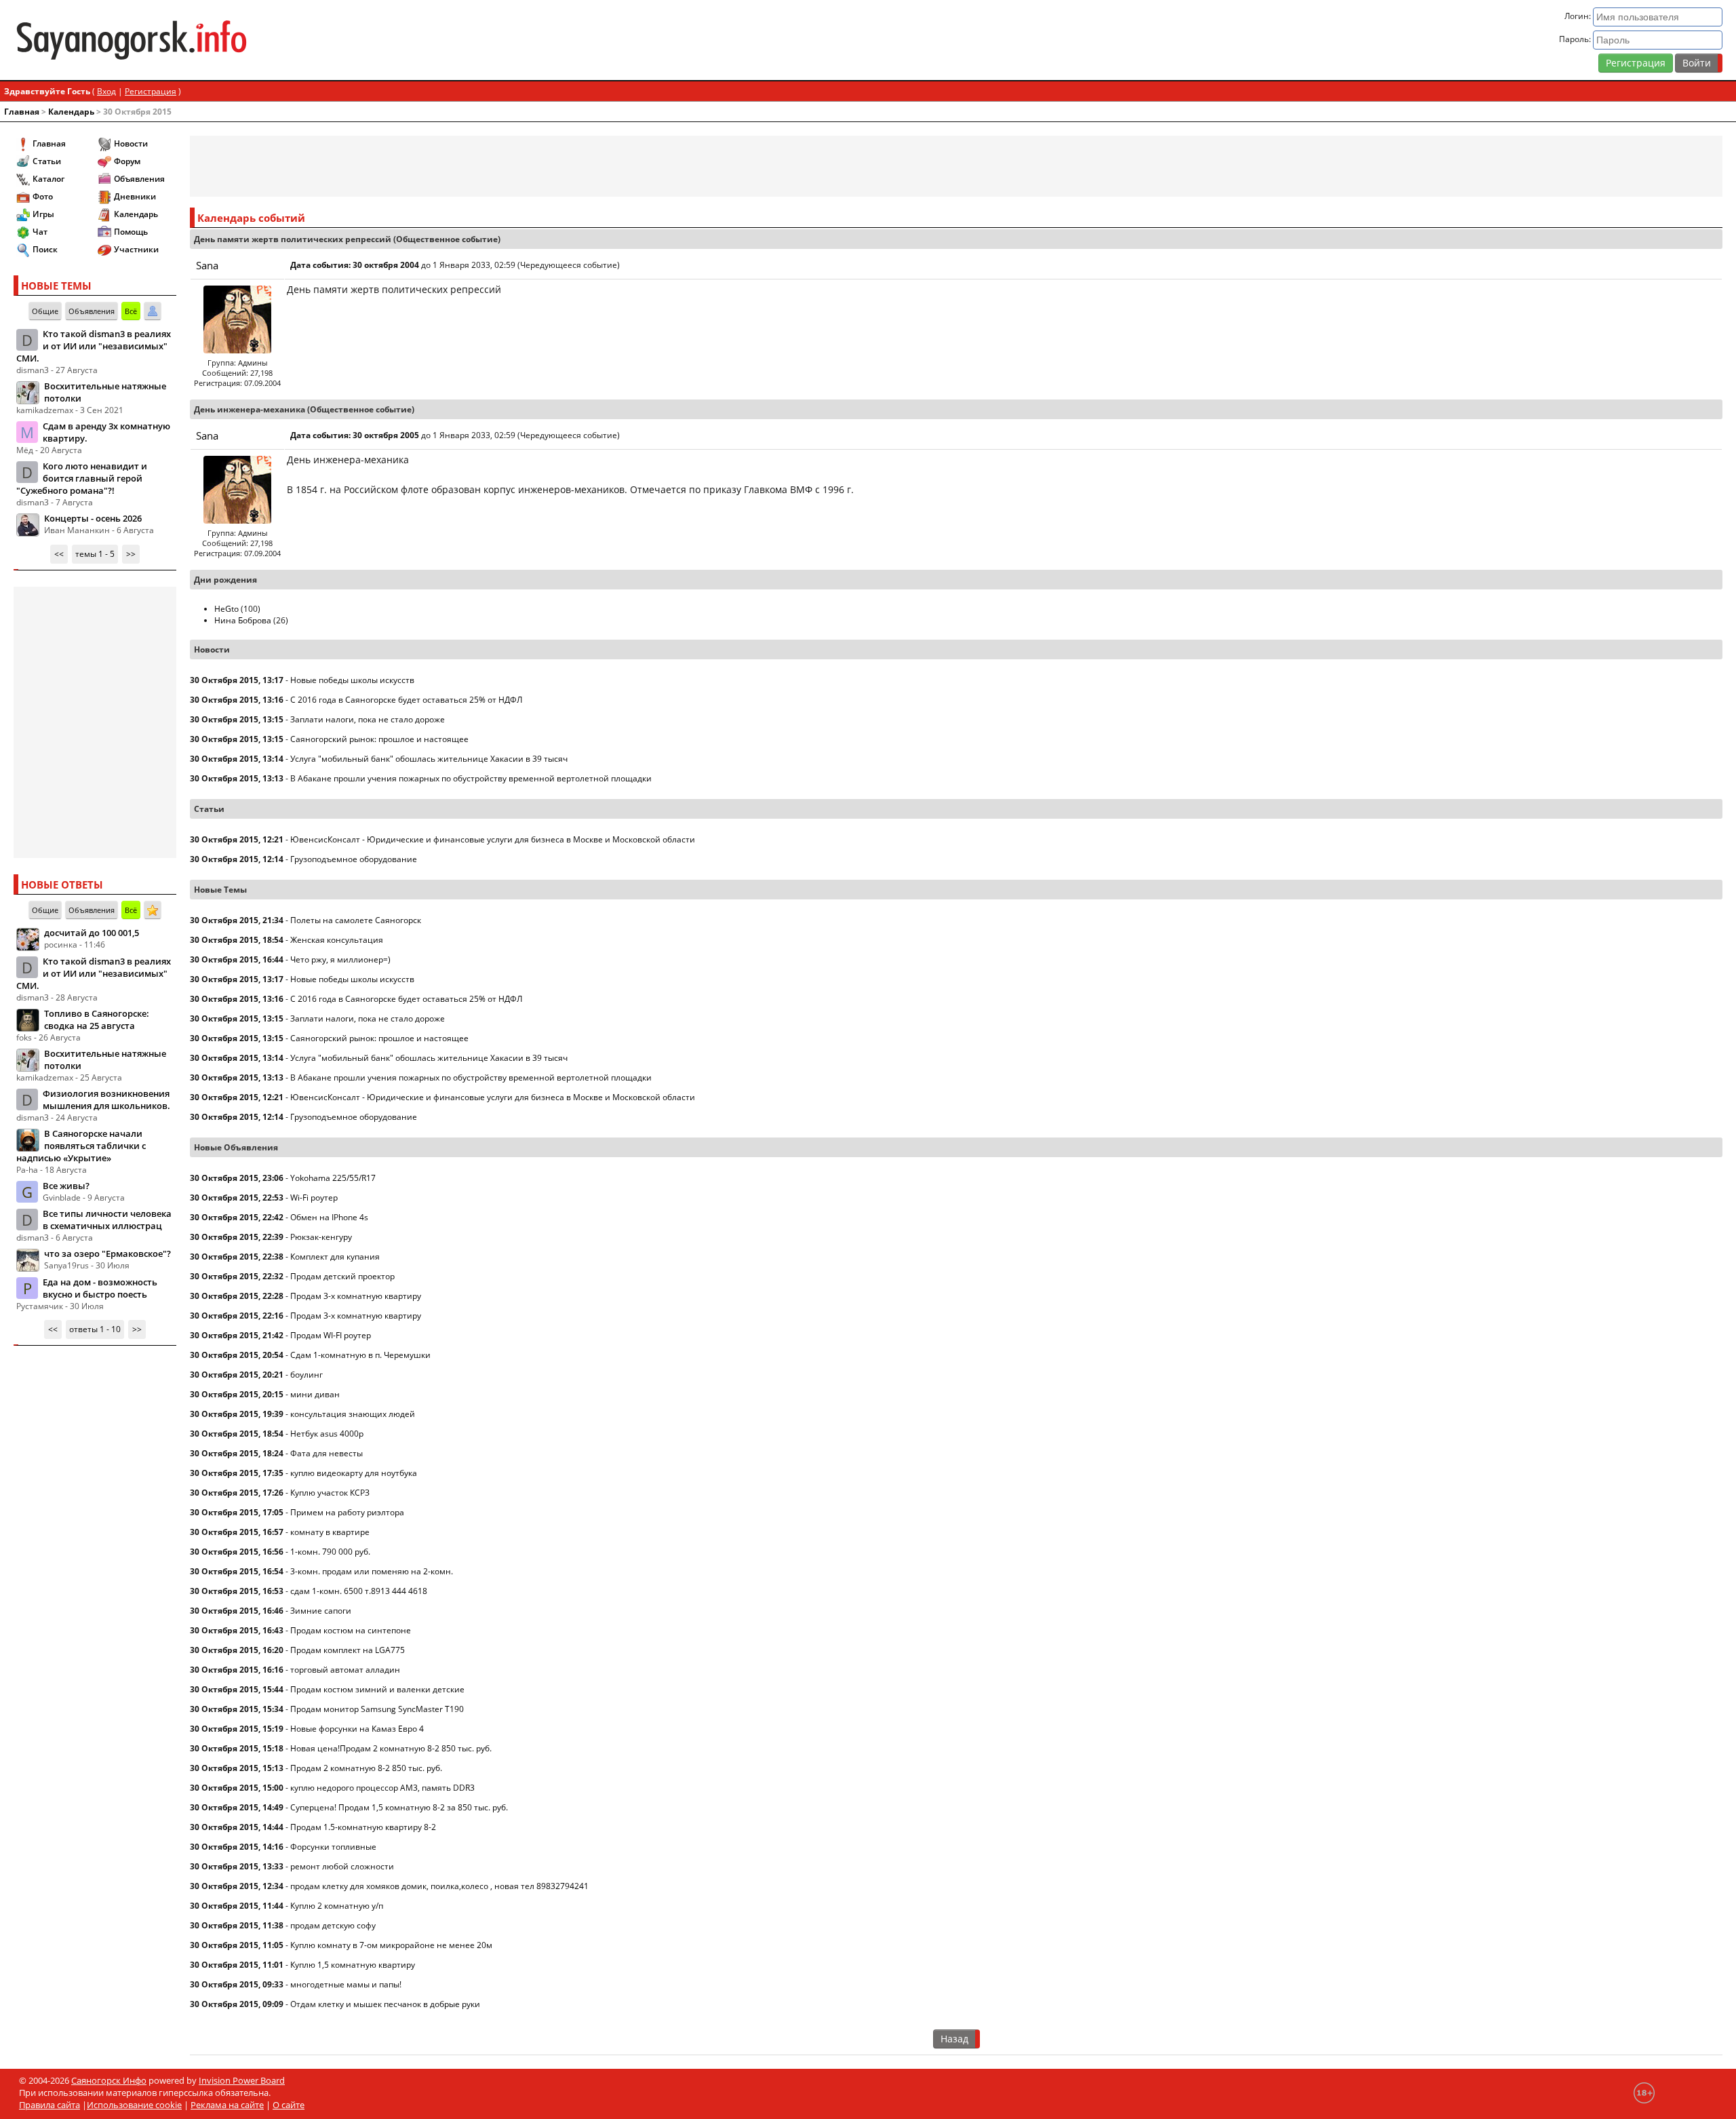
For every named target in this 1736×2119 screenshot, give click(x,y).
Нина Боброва (243, 620)
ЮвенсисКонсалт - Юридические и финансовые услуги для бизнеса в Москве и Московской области (493, 839)
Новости (131, 143)
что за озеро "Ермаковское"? (107, 1253)
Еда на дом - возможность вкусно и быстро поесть (100, 1288)
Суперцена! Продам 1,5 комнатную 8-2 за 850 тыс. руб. (399, 1807)
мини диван (315, 1394)
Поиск (45, 249)
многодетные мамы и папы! (346, 1984)
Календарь (71, 112)
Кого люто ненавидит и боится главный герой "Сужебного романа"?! (82, 478)
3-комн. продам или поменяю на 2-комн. (372, 1571)
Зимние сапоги (321, 1611)
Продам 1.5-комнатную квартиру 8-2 (363, 1827)
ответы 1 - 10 (95, 1329)
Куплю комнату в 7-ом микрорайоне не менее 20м (391, 1945)
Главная (22, 112)
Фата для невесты (327, 1453)
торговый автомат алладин (345, 1670)
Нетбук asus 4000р (327, 1434)
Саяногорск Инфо (109, 2080)
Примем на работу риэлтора (347, 1512)
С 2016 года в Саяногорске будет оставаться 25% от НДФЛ (406, 700)
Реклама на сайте (227, 2105)
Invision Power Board (242, 2080)
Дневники (135, 196)
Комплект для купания (335, 1257)
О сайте (289, 2105)
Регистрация (1636, 63)
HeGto (226, 609)
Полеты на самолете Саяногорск (356, 920)
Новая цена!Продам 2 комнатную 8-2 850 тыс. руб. (391, 1748)
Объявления (139, 179)
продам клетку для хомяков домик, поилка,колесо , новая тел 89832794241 (439, 1886)
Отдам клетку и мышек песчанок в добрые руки (385, 2004)
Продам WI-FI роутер (331, 1335)
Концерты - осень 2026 (93, 518)
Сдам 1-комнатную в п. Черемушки (360, 1355)
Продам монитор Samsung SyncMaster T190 (377, 1709)
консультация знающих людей (353, 1414)
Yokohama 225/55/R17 (333, 1178)
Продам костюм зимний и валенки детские (377, 1689)
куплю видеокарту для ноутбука (354, 1473)
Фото (43, 196)
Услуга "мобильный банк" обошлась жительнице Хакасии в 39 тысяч (429, 759)
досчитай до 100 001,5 (92, 933)
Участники (136, 249)
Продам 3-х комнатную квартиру (356, 1296)
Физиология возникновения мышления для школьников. (106, 1100)
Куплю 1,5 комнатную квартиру (353, 1965)
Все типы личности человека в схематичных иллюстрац (107, 1220)
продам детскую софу (333, 1925)
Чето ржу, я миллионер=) (340, 959)
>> (131, 554)
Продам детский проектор (342, 1276)
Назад (954, 2039)
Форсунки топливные (333, 1847)
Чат (40, 232)
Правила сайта (50, 2105)
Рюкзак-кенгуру (321, 1237)
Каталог (48, 179)
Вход (106, 91)
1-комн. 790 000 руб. (330, 1552)
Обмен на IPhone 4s (329, 1217)
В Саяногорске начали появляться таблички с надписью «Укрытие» (81, 1146)
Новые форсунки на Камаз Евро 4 (357, 1729)
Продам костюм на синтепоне (351, 1630)
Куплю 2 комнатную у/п (337, 1906)
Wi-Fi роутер (314, 1198)
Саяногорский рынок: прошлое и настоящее (379, 739)
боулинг (307, 1375)
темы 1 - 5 (95, 554)
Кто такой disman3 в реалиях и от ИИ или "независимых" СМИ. (94, 346)
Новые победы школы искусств (352, 680)
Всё (131, 311)
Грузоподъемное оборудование (354, 859)
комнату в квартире (330, 1532)
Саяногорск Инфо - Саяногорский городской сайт (296, 40)
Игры (43, 214)
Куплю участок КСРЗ (330, 1493)
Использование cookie (134, 2105)
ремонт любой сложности (342, 1866)
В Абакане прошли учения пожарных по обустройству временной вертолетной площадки (471, 778)
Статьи (47, 161)
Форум (127, 161)
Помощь (131, 232)
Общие (45, 311)
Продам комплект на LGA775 (348, 1650)
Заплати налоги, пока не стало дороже (368, 719)
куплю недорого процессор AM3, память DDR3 (382, 1788)
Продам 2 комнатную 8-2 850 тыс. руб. (366, 1768)
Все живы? (66, 1186)
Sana (207, 265)
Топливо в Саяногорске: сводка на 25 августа (97, 1019)
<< (59, 554)
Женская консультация (337, 940)
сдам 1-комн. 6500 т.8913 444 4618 (359, 1591)
